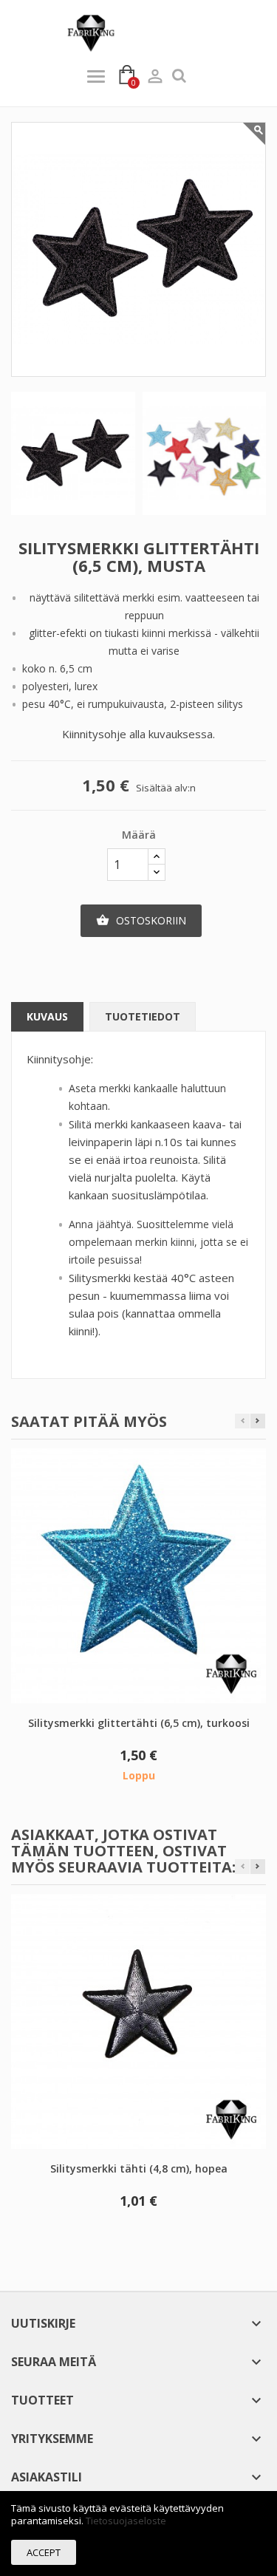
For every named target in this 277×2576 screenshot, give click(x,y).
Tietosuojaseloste (126, 2521)
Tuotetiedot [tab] (143, 1016)
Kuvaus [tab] (47, 1016)
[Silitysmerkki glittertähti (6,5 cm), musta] (73, 454)
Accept (44, 2552)
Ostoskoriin (141, 920)
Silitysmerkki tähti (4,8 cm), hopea (139, 2168)
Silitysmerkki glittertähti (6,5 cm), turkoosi (139, 1723)
